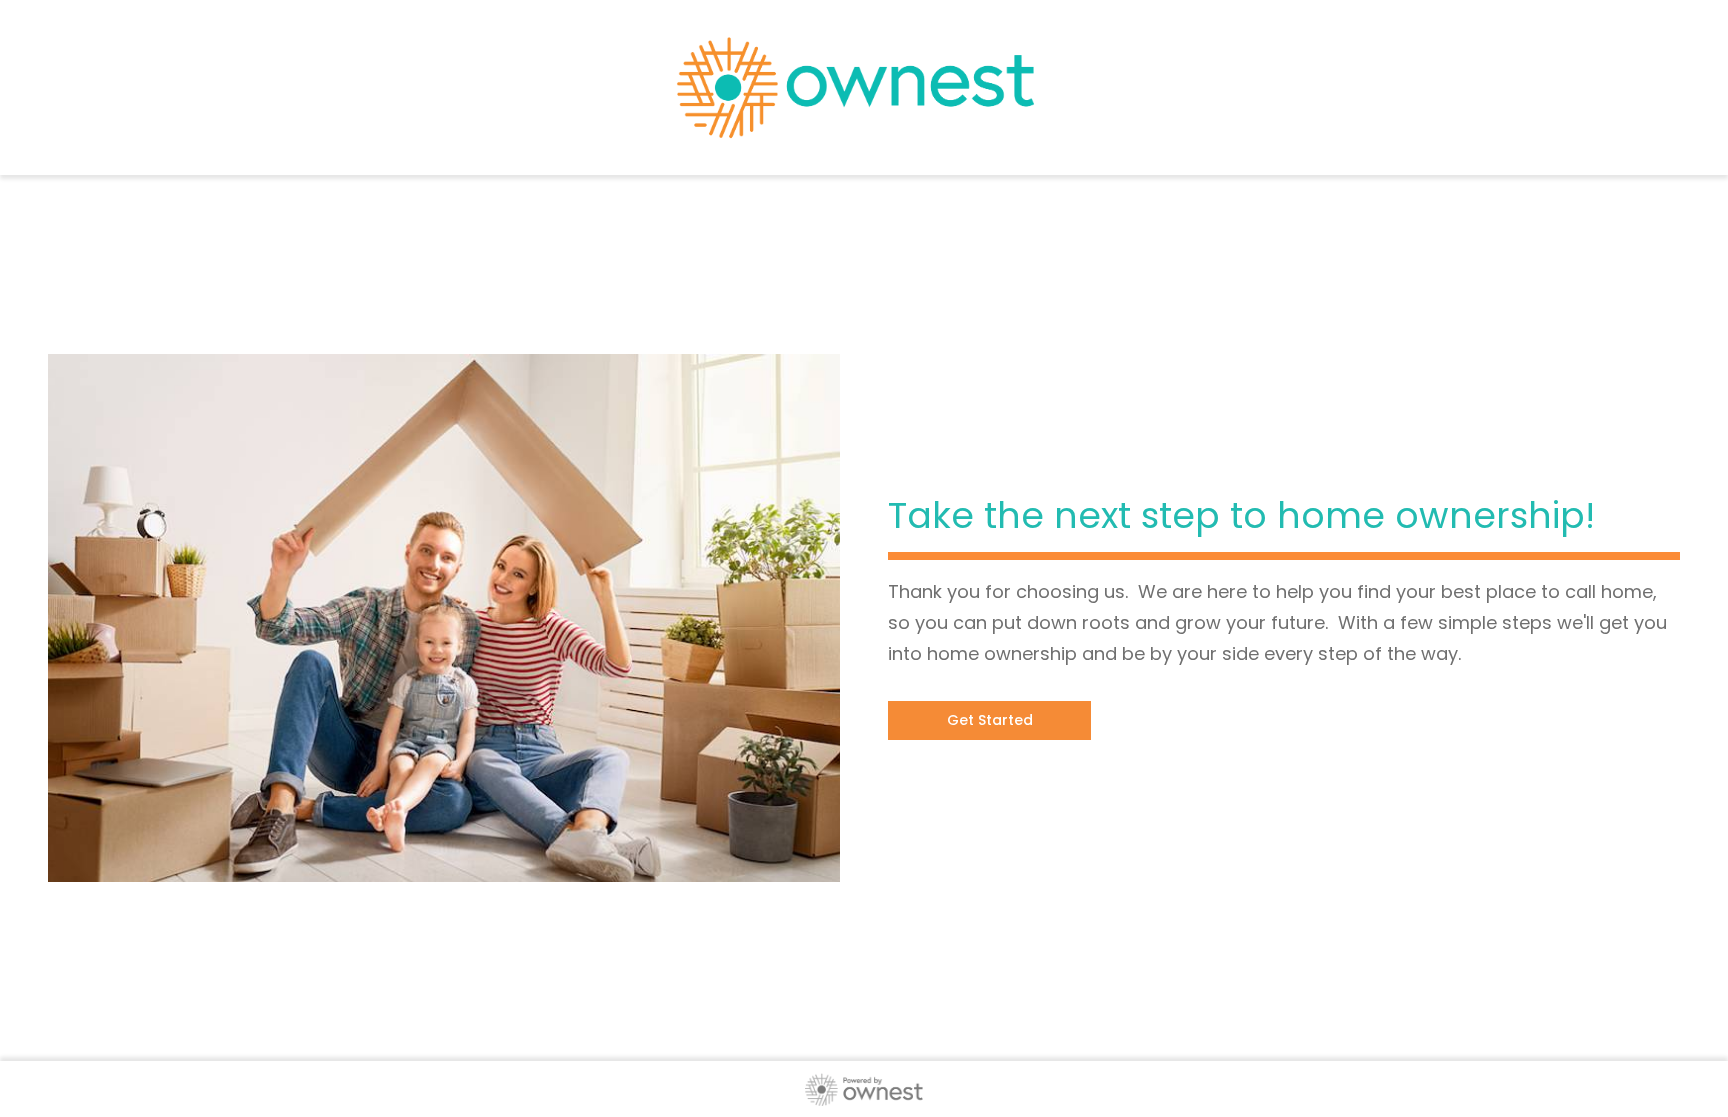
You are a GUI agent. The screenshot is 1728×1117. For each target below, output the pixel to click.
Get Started (990, 720)
